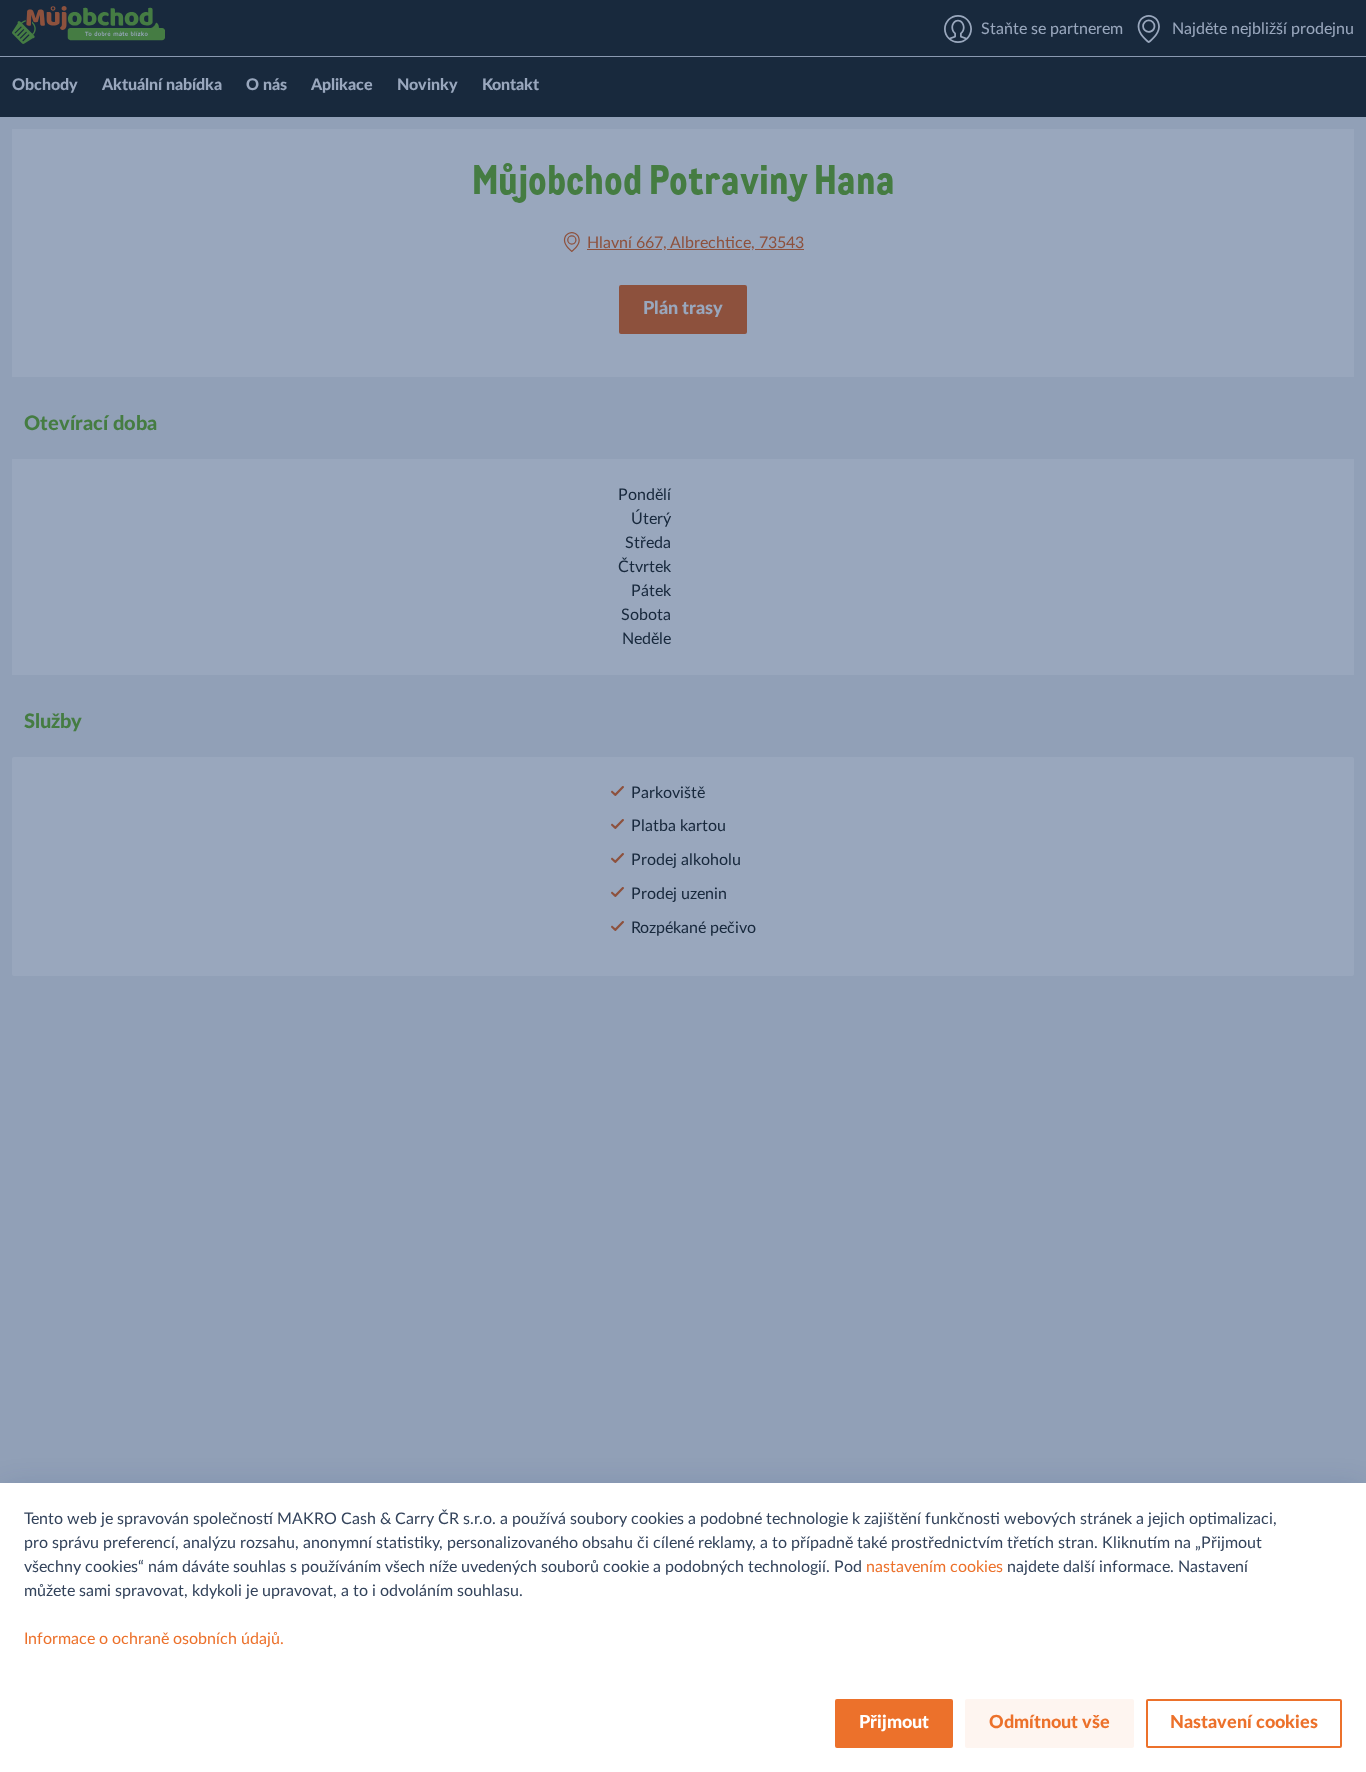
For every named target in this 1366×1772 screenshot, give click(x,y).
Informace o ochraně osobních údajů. (154, 1639)
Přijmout (894, 1723)
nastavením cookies (934, 1567)
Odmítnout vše (1049, 1723)
